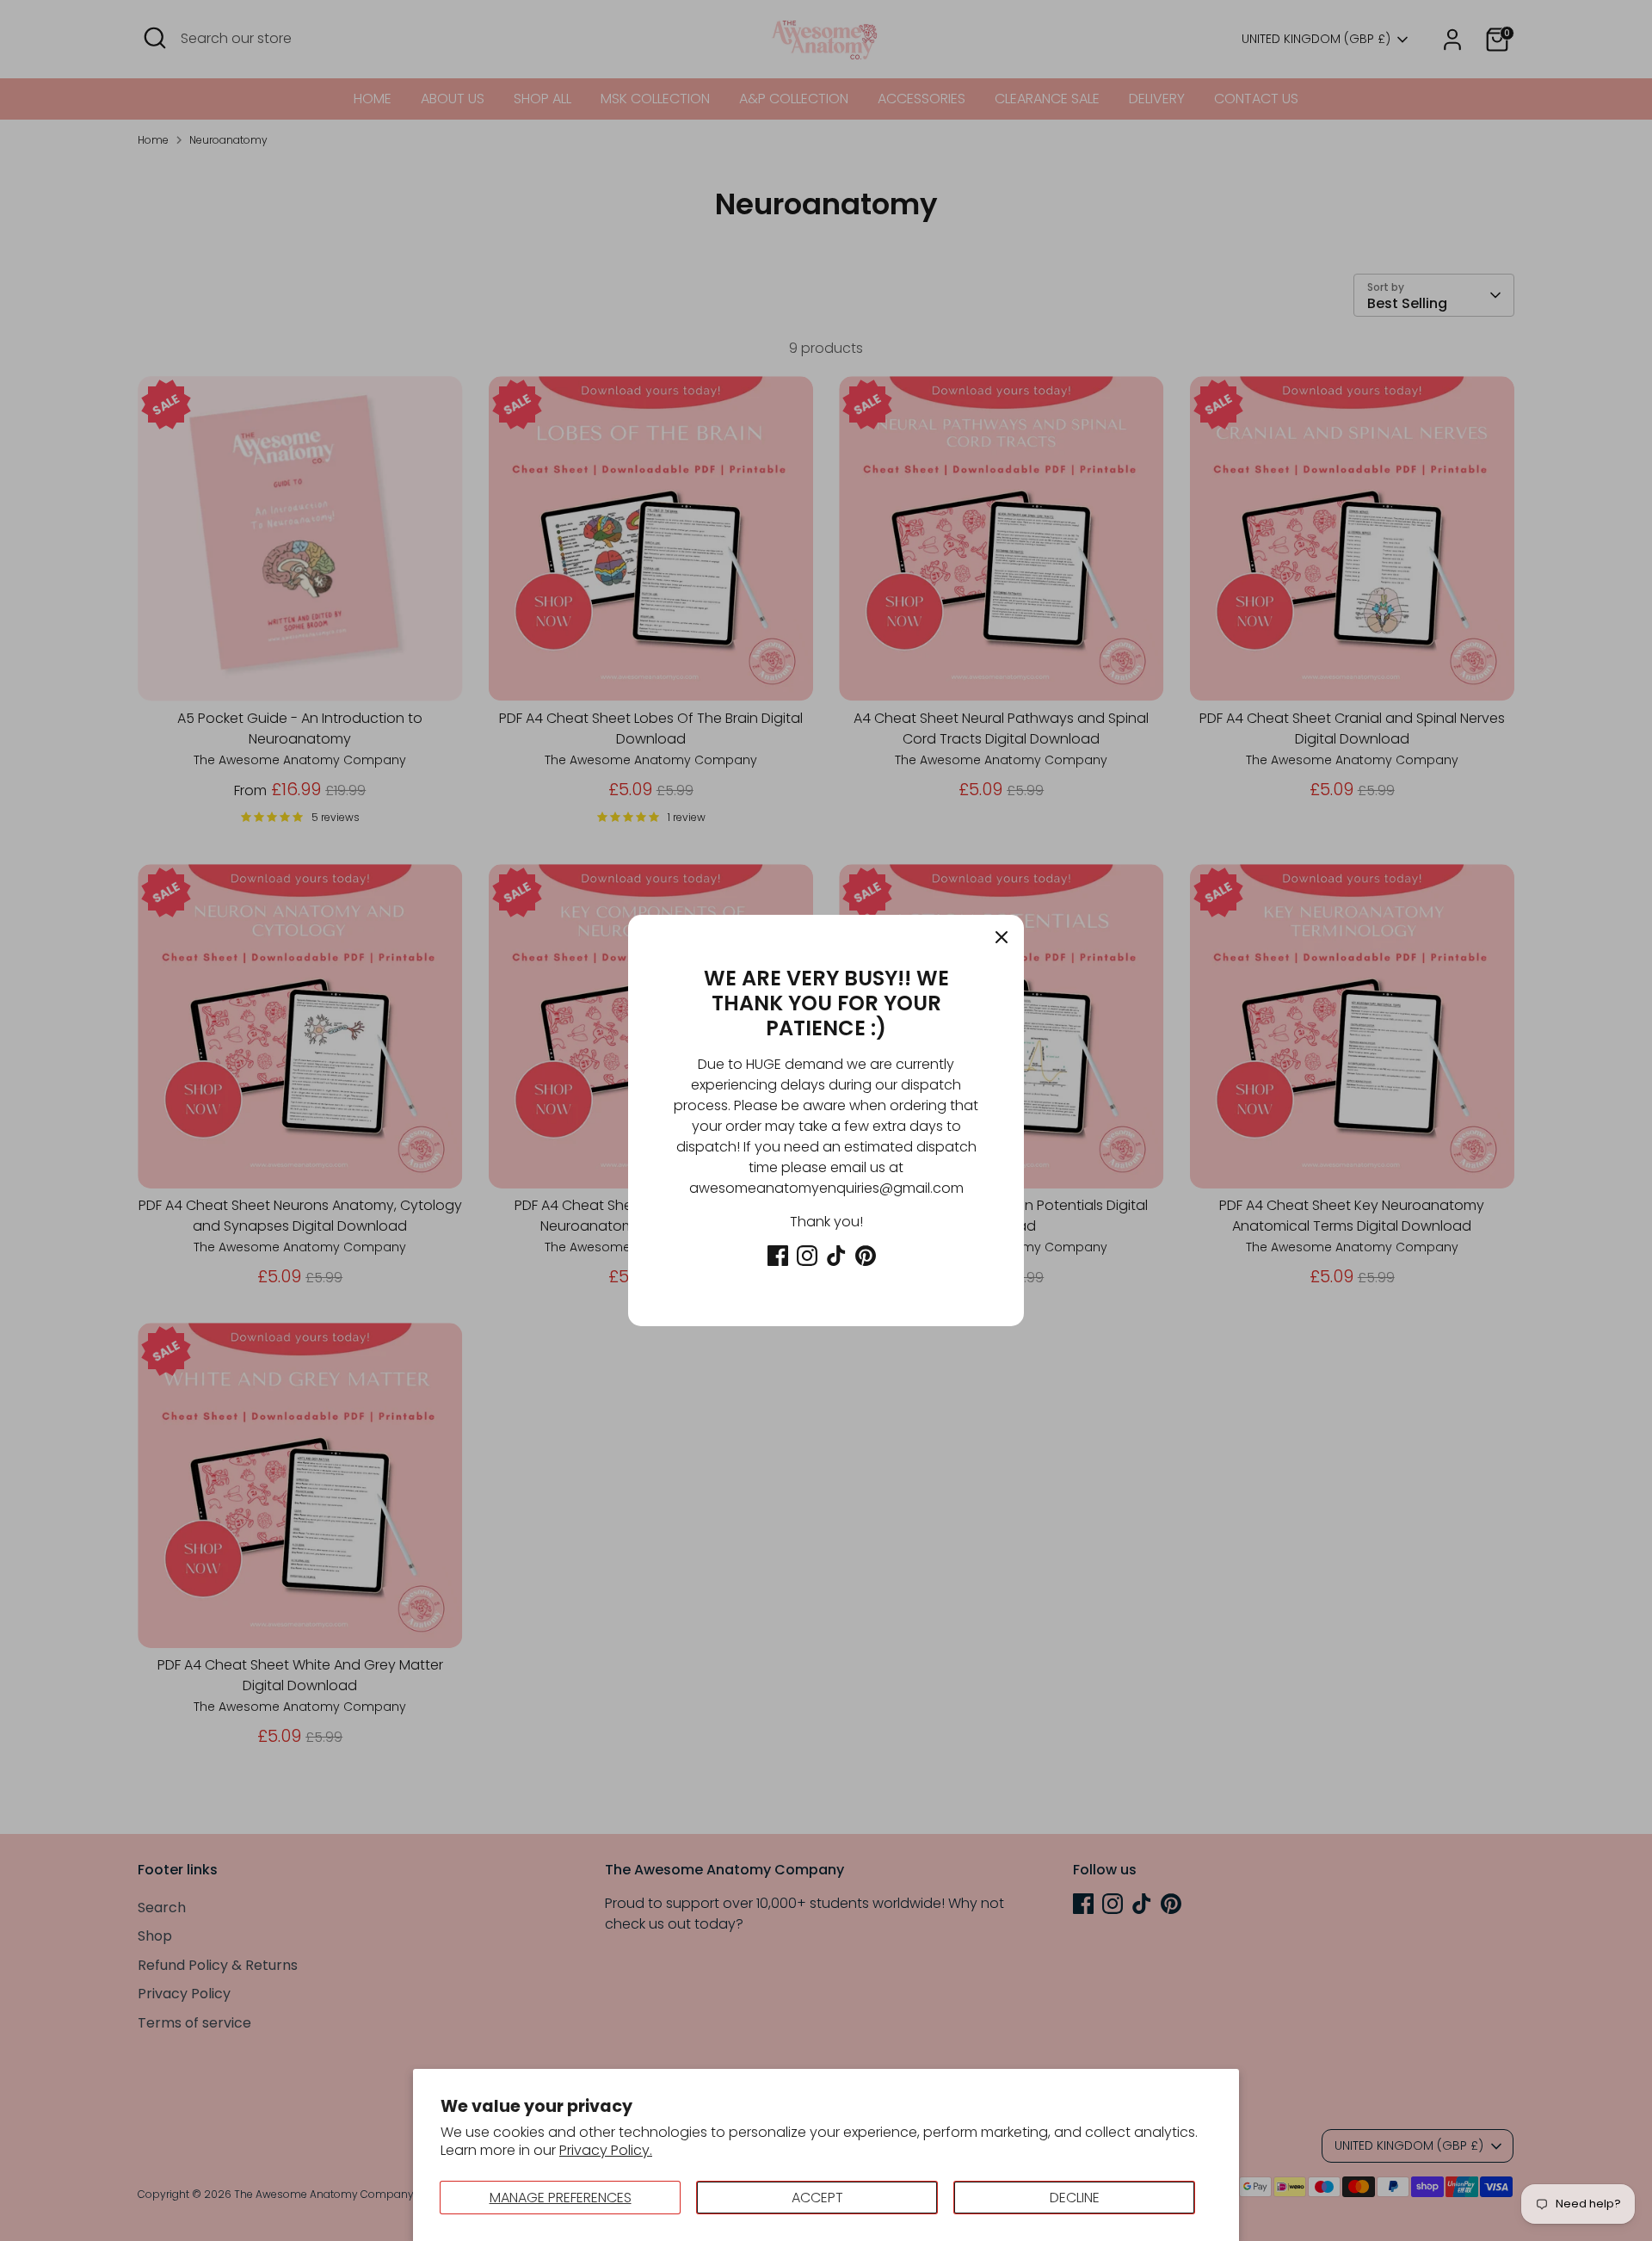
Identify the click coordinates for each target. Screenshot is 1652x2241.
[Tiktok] (836, 1256)
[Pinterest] (866, 1256)
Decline (1075, 2198)
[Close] (1002, 937)
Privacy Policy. (606, 2150)
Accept (817, 2198)
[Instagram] (807, 1256)
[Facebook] (778, 1256)
